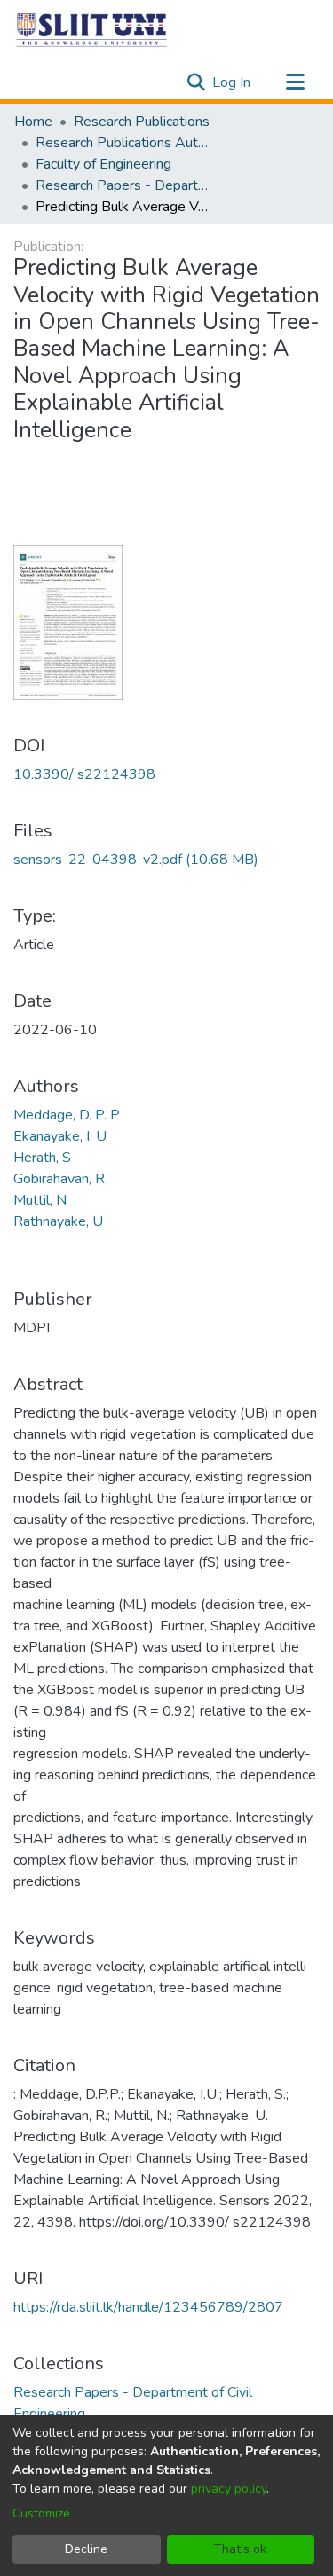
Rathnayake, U (58, 1221)
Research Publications (142, 122)
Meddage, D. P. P (67, 1115)
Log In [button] (232, 82)
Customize (41, 2513)
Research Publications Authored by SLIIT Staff (124, 143)
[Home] (92, 29)
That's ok (240, 2549)
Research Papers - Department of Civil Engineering (124, 185)
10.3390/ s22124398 (84, 774)
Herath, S (42, 1158)
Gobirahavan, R (59, 1179)
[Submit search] (196, 82)
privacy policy (229, 2489)
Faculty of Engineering (103, 164)
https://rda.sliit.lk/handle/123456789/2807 (148, 2307)
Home (33, 122)
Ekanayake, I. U (60, 1136)
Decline (86, 2549)
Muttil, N (40, 1200)
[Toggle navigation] (295, 82)
